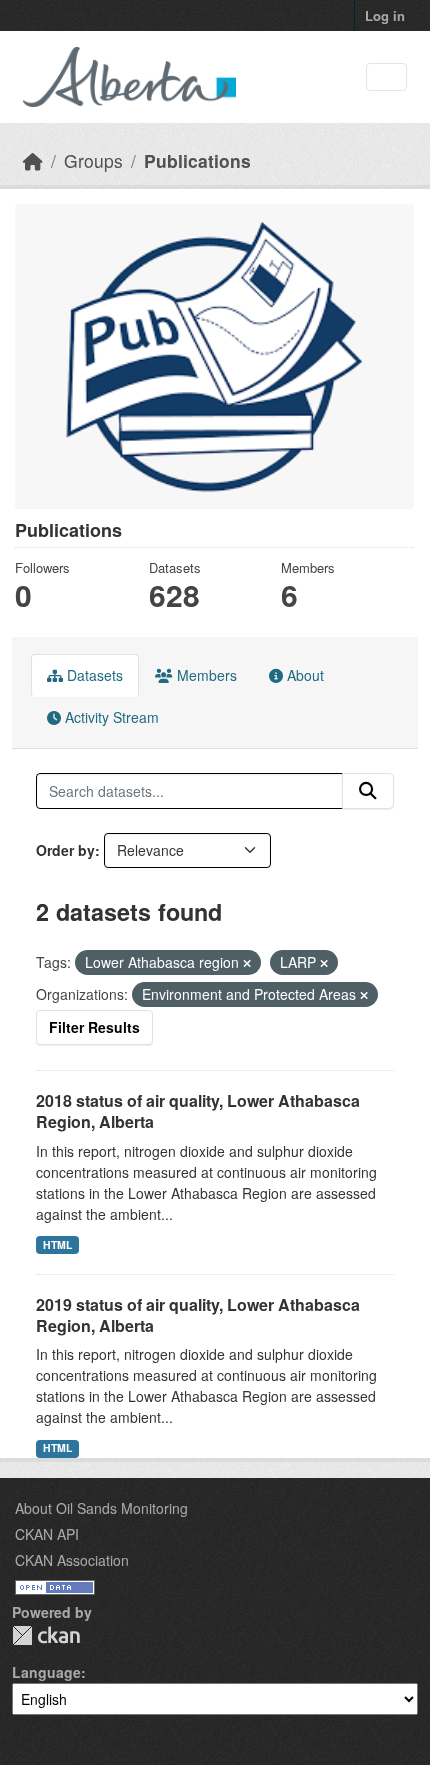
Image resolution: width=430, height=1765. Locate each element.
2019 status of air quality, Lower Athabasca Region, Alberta (198, 1315)
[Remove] (247, 963)
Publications (197, 160)
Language (46, 1672)
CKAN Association (72, 1560)
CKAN (46, 1635)
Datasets (93, 675)
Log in (385, 15)
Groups (93, 160)
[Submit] (368, 791)
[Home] (33, 160)
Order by (65, 850)
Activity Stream (110, 717)
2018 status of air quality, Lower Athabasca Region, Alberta (198, 1111)
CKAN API (47, 1534)
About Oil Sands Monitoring (101, 1508)
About (303, 675)
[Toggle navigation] (386, 77)
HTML (57, 1244)
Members (205, 675)
